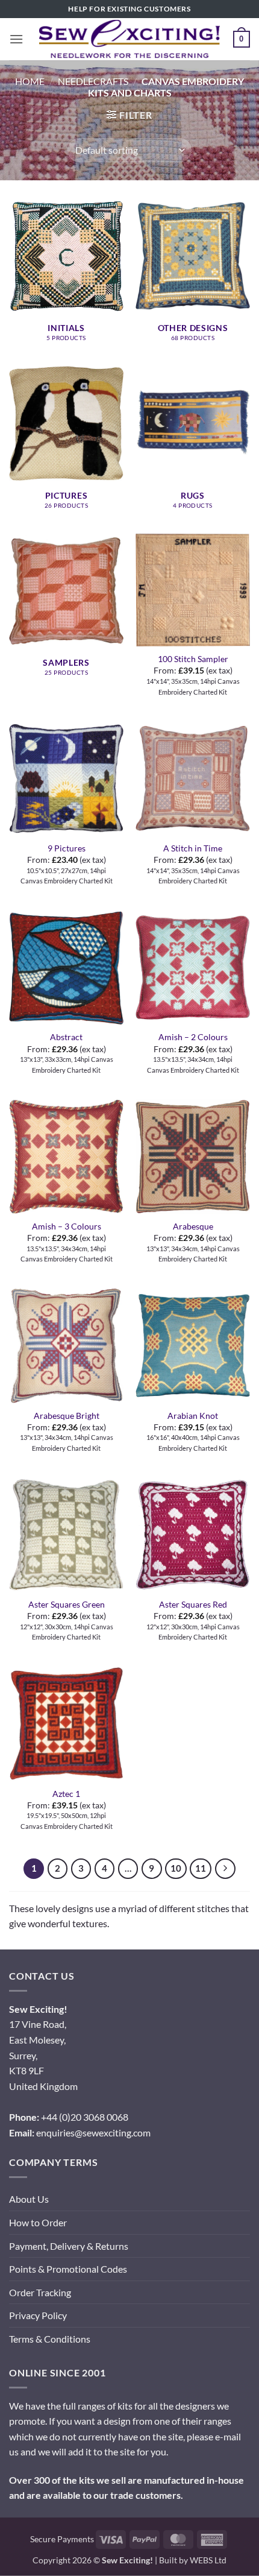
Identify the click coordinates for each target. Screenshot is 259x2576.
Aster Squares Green (67, 1605)
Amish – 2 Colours (193, 1037)
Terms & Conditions (50, 2339)
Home (30, 81)
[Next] (225, 1869)
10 (176, 1868)
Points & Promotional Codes (68, 2269)
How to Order (38, 2222)
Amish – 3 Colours (67, 1226)
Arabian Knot (193, 1416)
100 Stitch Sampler (193, 659)
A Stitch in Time (193, 848)
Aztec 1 (66, 1794)
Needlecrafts (93, 81)
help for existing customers (129, 9)
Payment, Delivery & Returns (69, 2246)
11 (201, 1868)
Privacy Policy (38, 2315)
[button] (16, 39)
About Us (29, 2199)
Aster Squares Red (193, 1605)
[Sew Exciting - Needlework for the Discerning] (129, 39)
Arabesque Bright (67, 1416)
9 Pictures (67, 848)
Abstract (66, 1037)
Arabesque (193, 1226)
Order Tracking (40, 2292)
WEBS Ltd (208, 2560)
